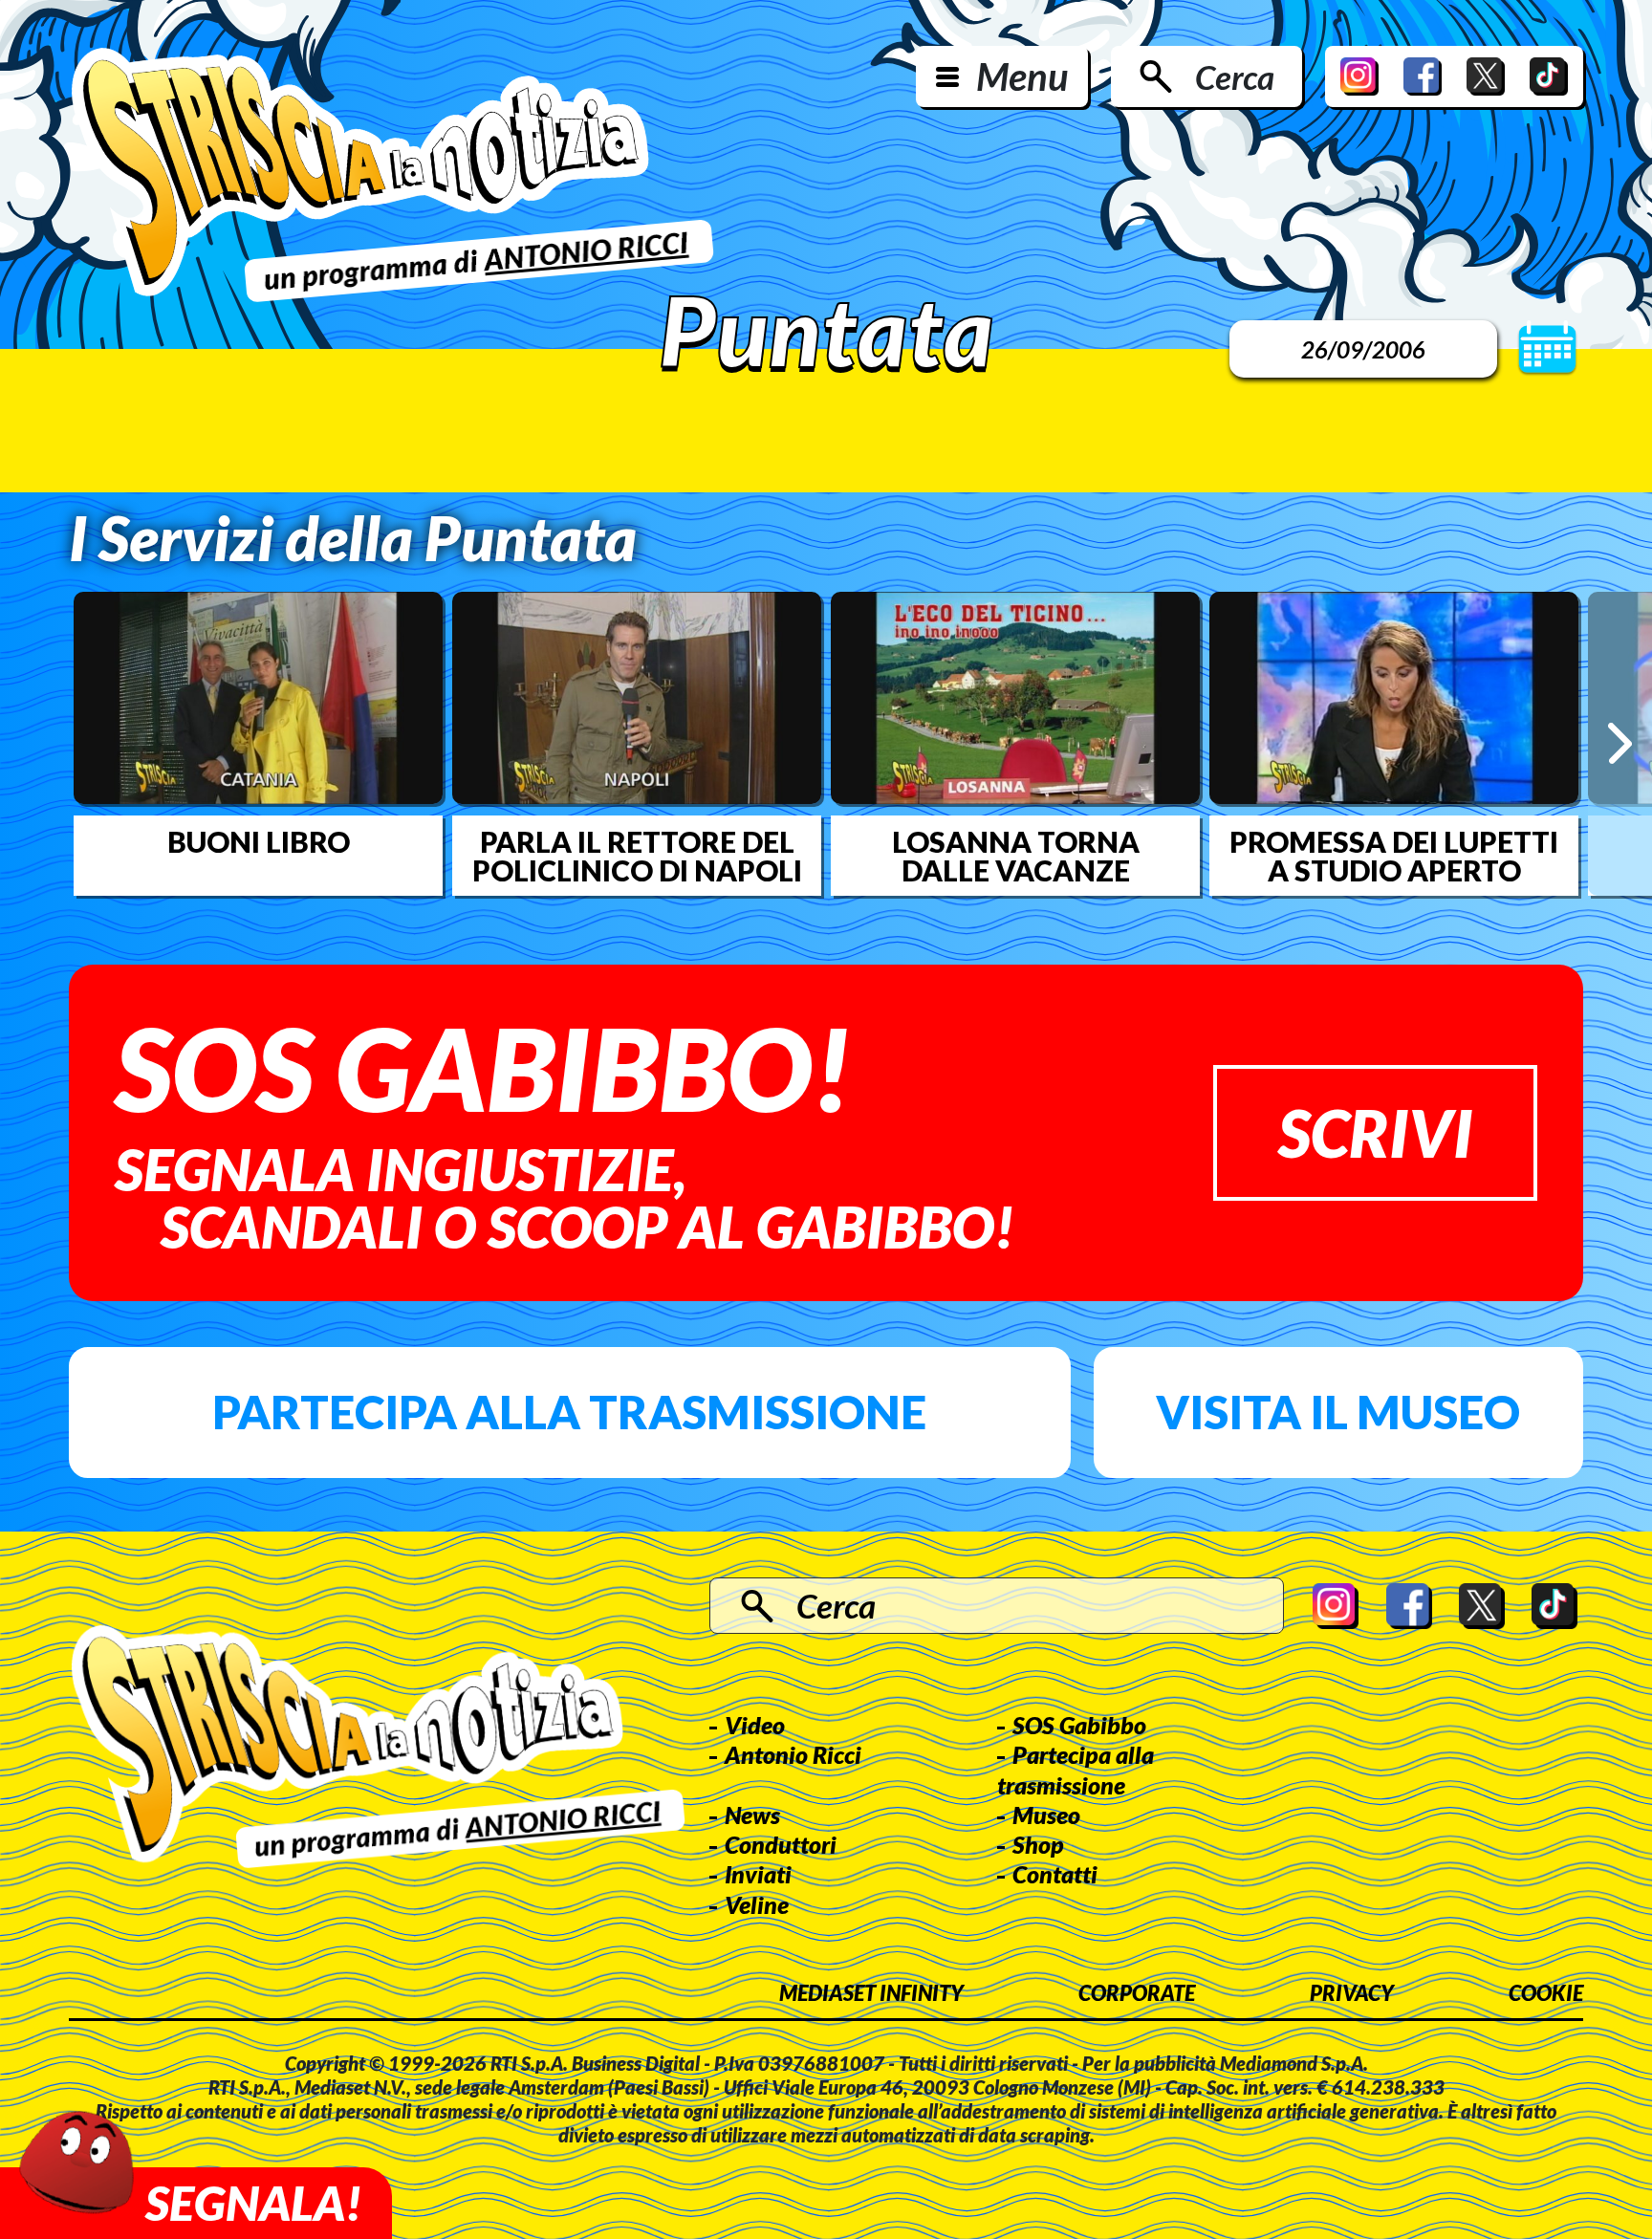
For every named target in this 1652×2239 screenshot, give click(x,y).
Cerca (1235, 76)
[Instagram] (1359, 76)
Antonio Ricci (793, 1754)
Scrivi (1375, 1132)
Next (1620, 743)
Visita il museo (1338, 1412)
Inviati (758, 1874)
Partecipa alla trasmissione (569, 1412)
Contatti (1055, 1874)
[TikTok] (1549, 76)
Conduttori (781, 1844)
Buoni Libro (259, 841)
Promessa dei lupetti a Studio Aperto (1394, 856)
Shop (1038, 1844)
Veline (757, 1904)
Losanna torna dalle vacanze (1016, 856)
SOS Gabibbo (1079, 1725)
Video (755, 1725)
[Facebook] (1423, 76)
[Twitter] (1486, 76)
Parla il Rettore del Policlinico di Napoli (637, 856)
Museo (1046, 1815)
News (752, 1815)
